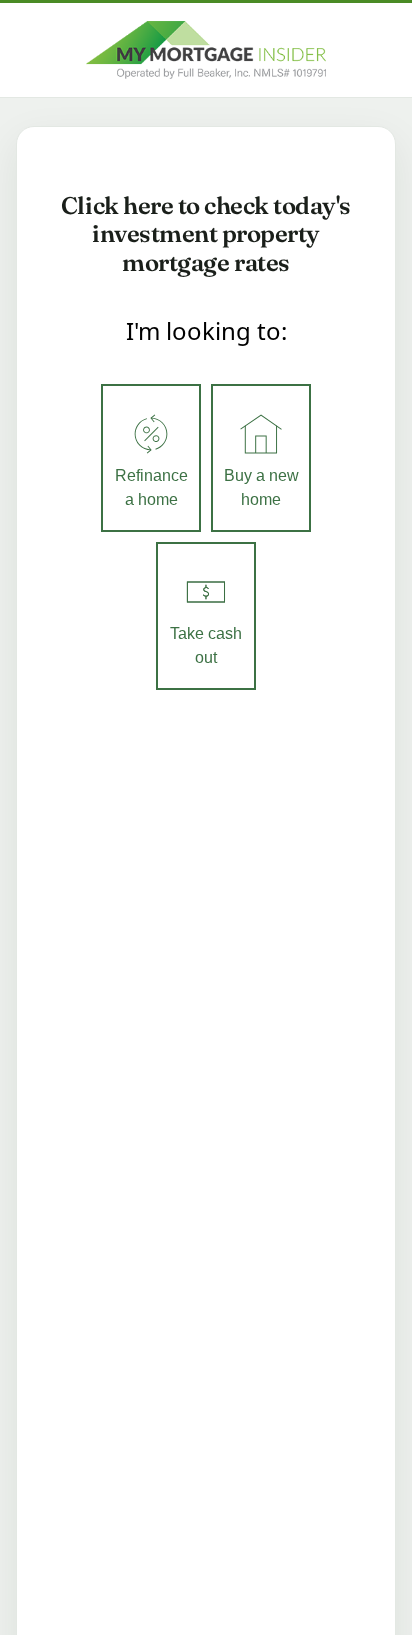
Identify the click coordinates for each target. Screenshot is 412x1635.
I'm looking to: (206, 330)
